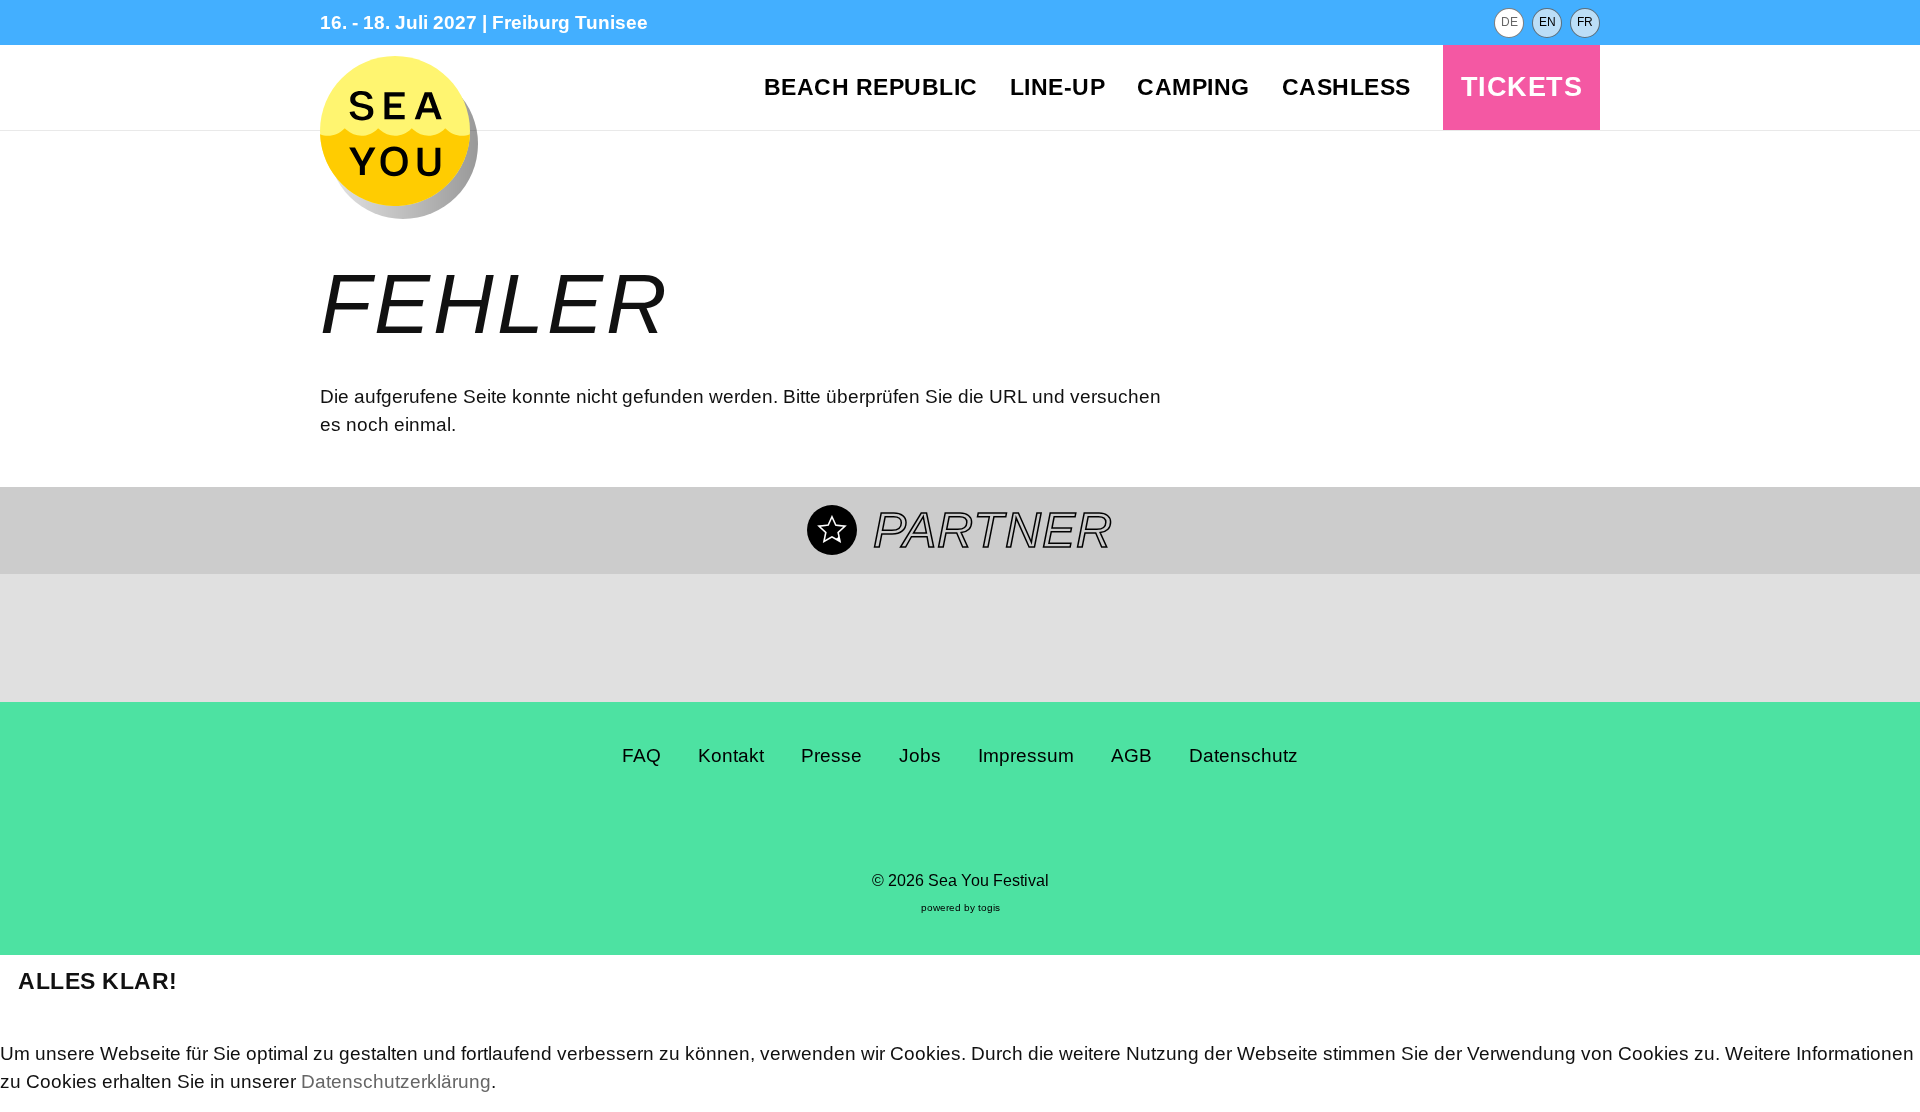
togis (989, 907)
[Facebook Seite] (905, 825)
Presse (831, 755)
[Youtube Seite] (1016, 825)
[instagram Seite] (942, 825)
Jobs (920, 755)
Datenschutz (1243, 755)
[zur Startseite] (395, 131)
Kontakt (731, 755)
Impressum (1026, 755)
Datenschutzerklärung (396, 1081)
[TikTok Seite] (979, 825)
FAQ (641, 755)
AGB (1131, 755)
